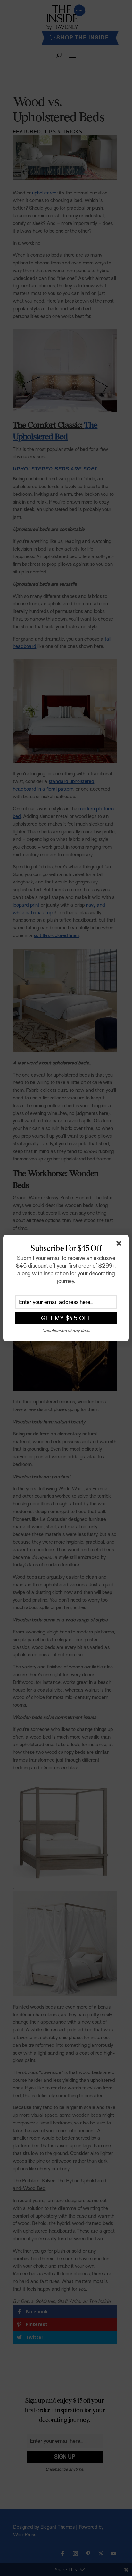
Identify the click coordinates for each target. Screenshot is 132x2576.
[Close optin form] (120, 1245)
